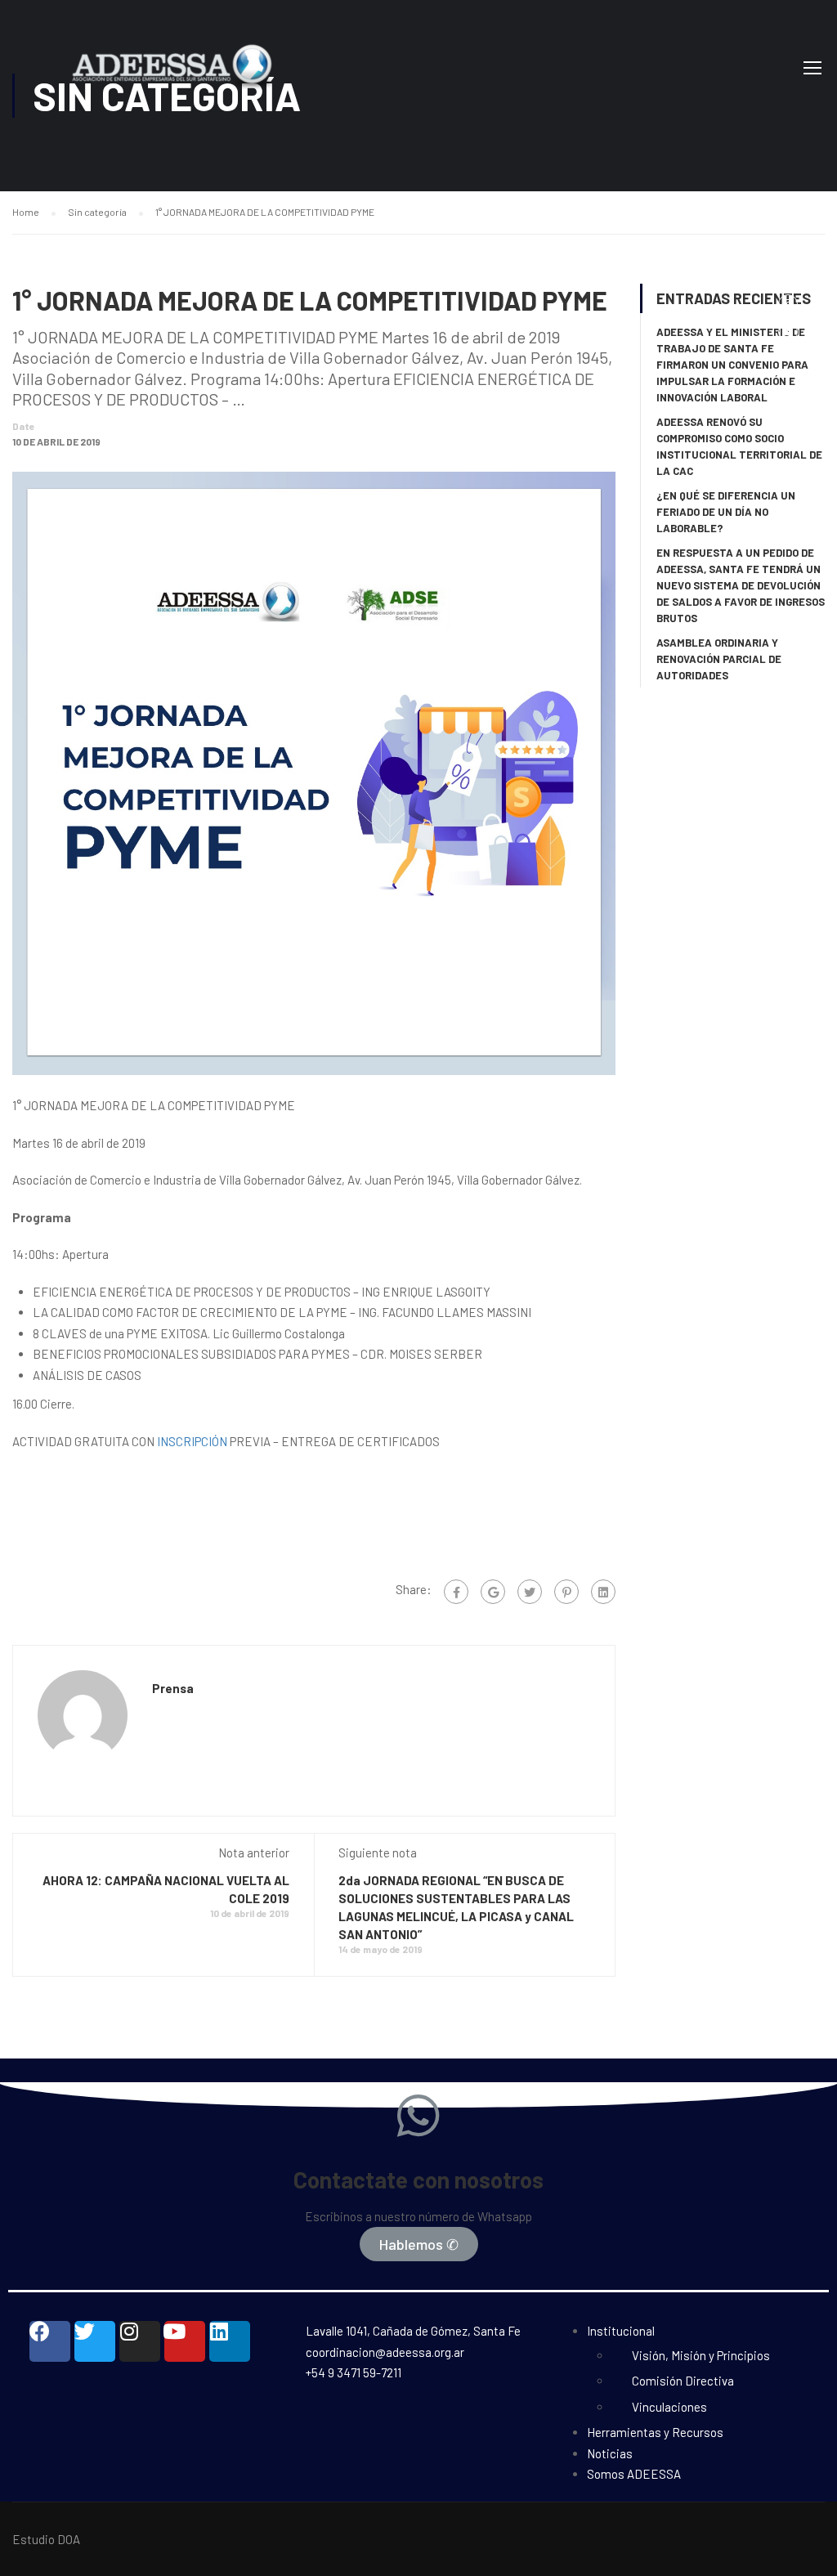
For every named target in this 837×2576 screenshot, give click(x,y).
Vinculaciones (669, 2407)
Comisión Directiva (683, 2381)
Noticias (610, 2453)
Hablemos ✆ (419, 2244)
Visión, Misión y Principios (701, 2355)
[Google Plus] (493, 1592)
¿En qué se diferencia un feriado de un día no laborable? (726, 512)
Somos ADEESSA (634, 2474)
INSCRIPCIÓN (192, 1441)
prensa (173, 1688)
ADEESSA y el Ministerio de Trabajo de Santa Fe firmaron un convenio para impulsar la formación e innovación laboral (732, 365)
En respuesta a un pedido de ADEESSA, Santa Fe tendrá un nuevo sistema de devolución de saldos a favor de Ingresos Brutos (741, 585)
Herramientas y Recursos (655, 2432)
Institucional (621, 2331)
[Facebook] (456, 1592)
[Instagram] (140, 2341)
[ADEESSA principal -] (208, 80)
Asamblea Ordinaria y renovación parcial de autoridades (719, 659)
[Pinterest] (566, 1592)
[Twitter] (530, 1592)
